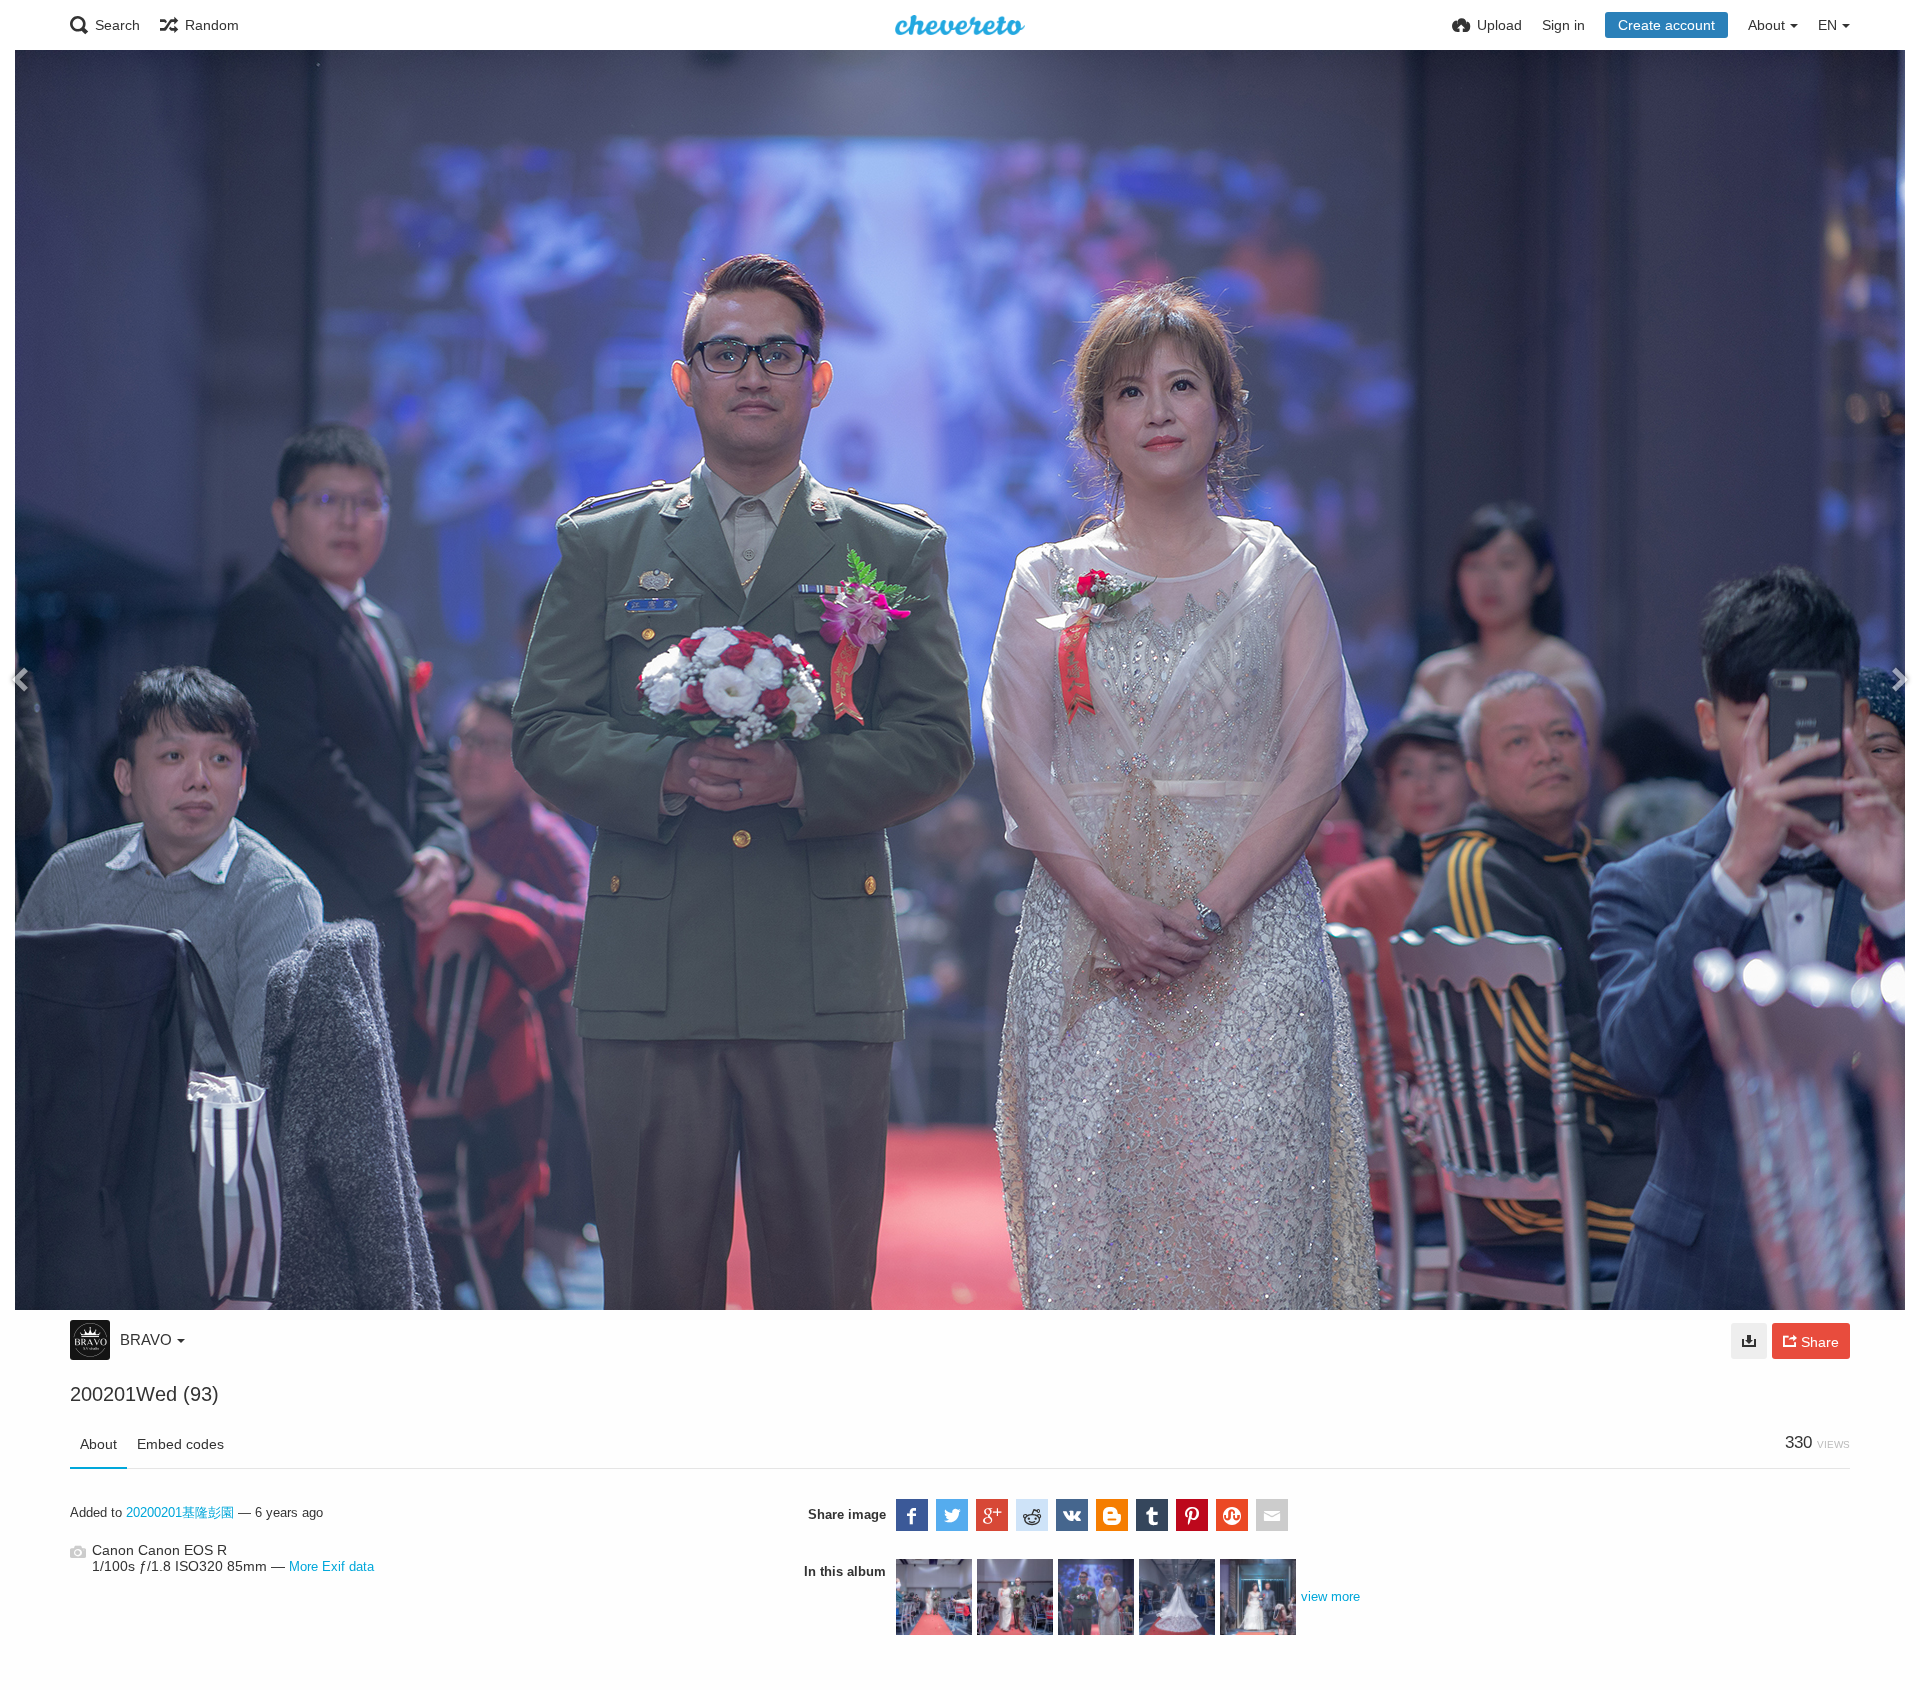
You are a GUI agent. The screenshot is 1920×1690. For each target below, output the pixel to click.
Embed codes (180, 1444)
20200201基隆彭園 (180, 1512)
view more (1330, 1596)
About (98, 1444)
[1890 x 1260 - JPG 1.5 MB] (1749, 1341)
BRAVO (146, 1339)
